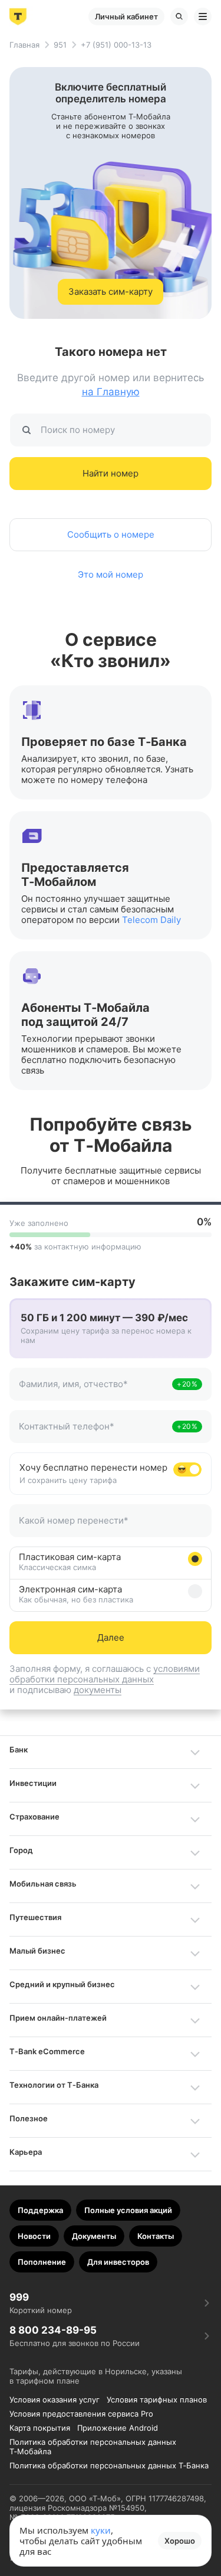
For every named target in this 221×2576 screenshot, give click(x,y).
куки (101, 2530)
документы (98, 1690)
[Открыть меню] (203, 16)
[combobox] (94, 1391)
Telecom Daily (151, 920)
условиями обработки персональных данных (105, 1674)
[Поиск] (179, 16)
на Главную (111, 392)
